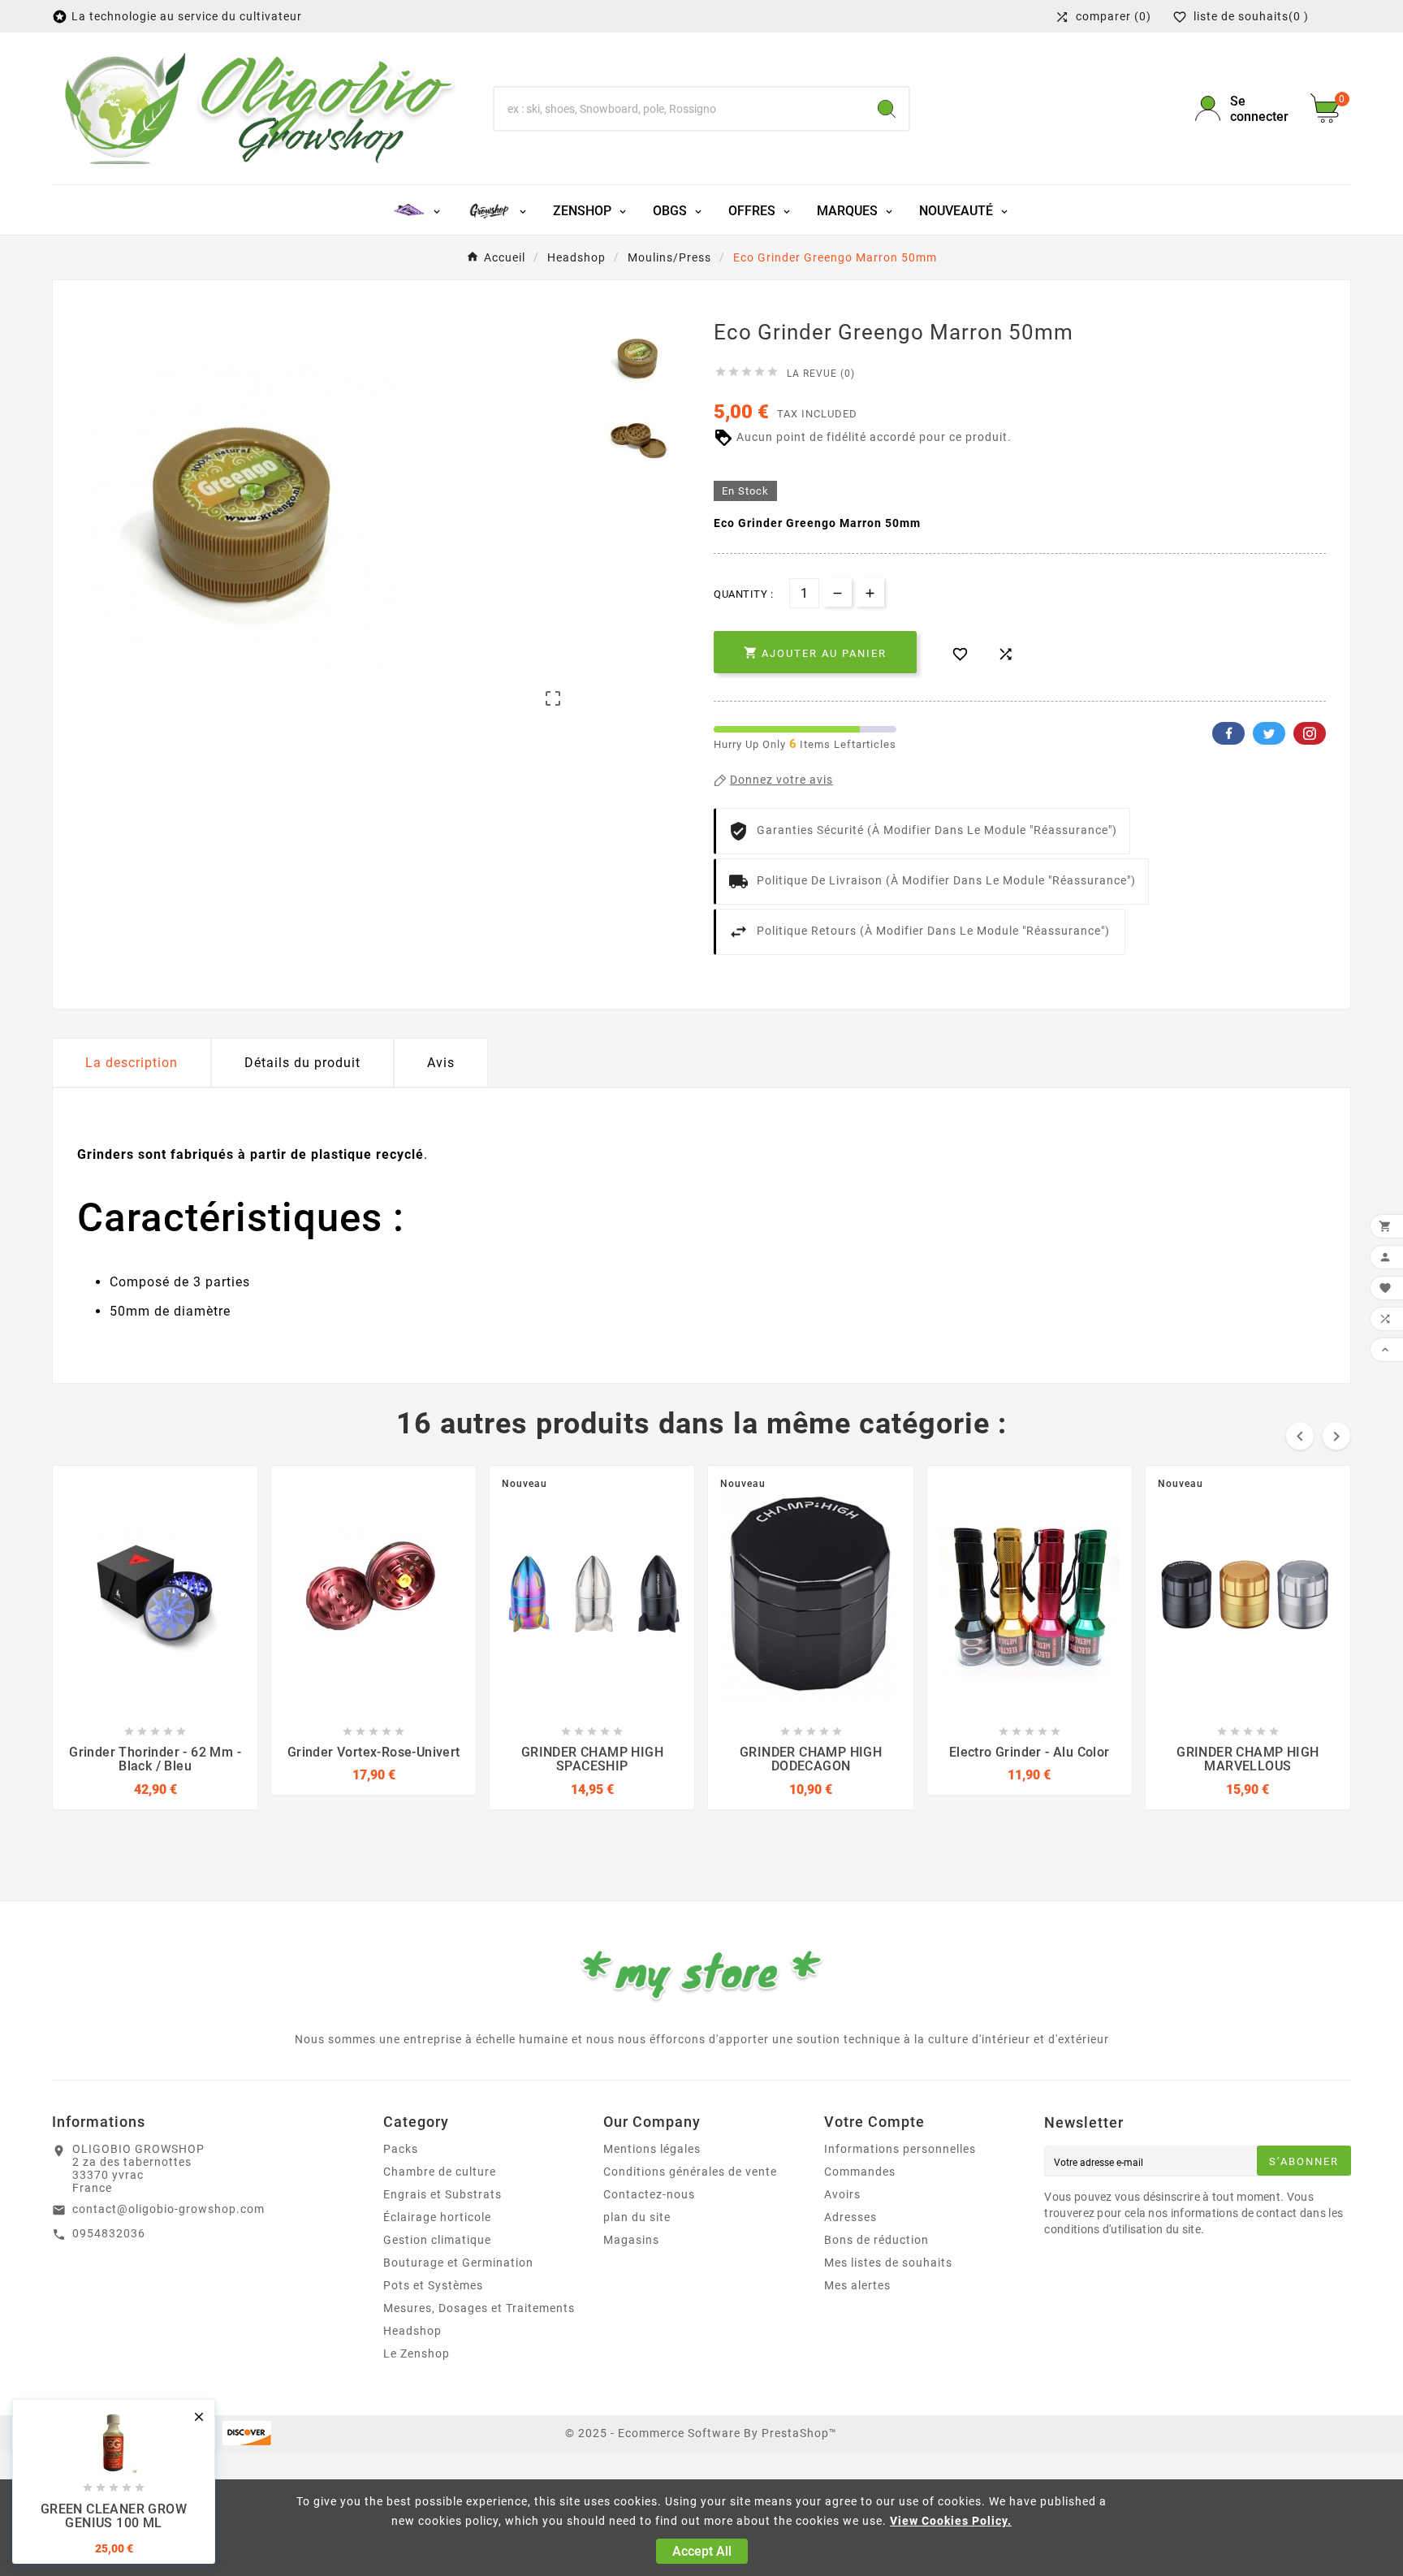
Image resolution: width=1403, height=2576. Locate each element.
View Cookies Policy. (951, 2521)
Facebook (1228, 733)
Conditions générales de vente (690, 2172)
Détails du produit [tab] (302, 1063)
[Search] (887, 109)
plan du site (637, 2217)
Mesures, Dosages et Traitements (479, 2308)
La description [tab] (132, 1063)
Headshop (412, 2331)
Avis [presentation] (441, 1063)
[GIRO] (497, 210)
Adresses (850, 2217)
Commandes (860, 2172)
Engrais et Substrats (442, 2194)
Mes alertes (857, 2285)
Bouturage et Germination (458, 2263)
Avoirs (842, 2194)
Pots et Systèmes (433, 2285)
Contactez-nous (649, 2194)
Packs (401, 2149)
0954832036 (109, 2233)
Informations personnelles (900, 2149)
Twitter (1269, 733)
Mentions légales (652, 2149)
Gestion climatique (437, 2240)
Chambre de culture (440, 2172)
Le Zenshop (417, 2353)
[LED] (418, 210)
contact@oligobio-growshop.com (168, 2209)
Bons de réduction (876, 2240)
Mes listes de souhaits (888, 2263)
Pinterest (1310, 733)
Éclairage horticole (437, 2217)
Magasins (631, 2240)
